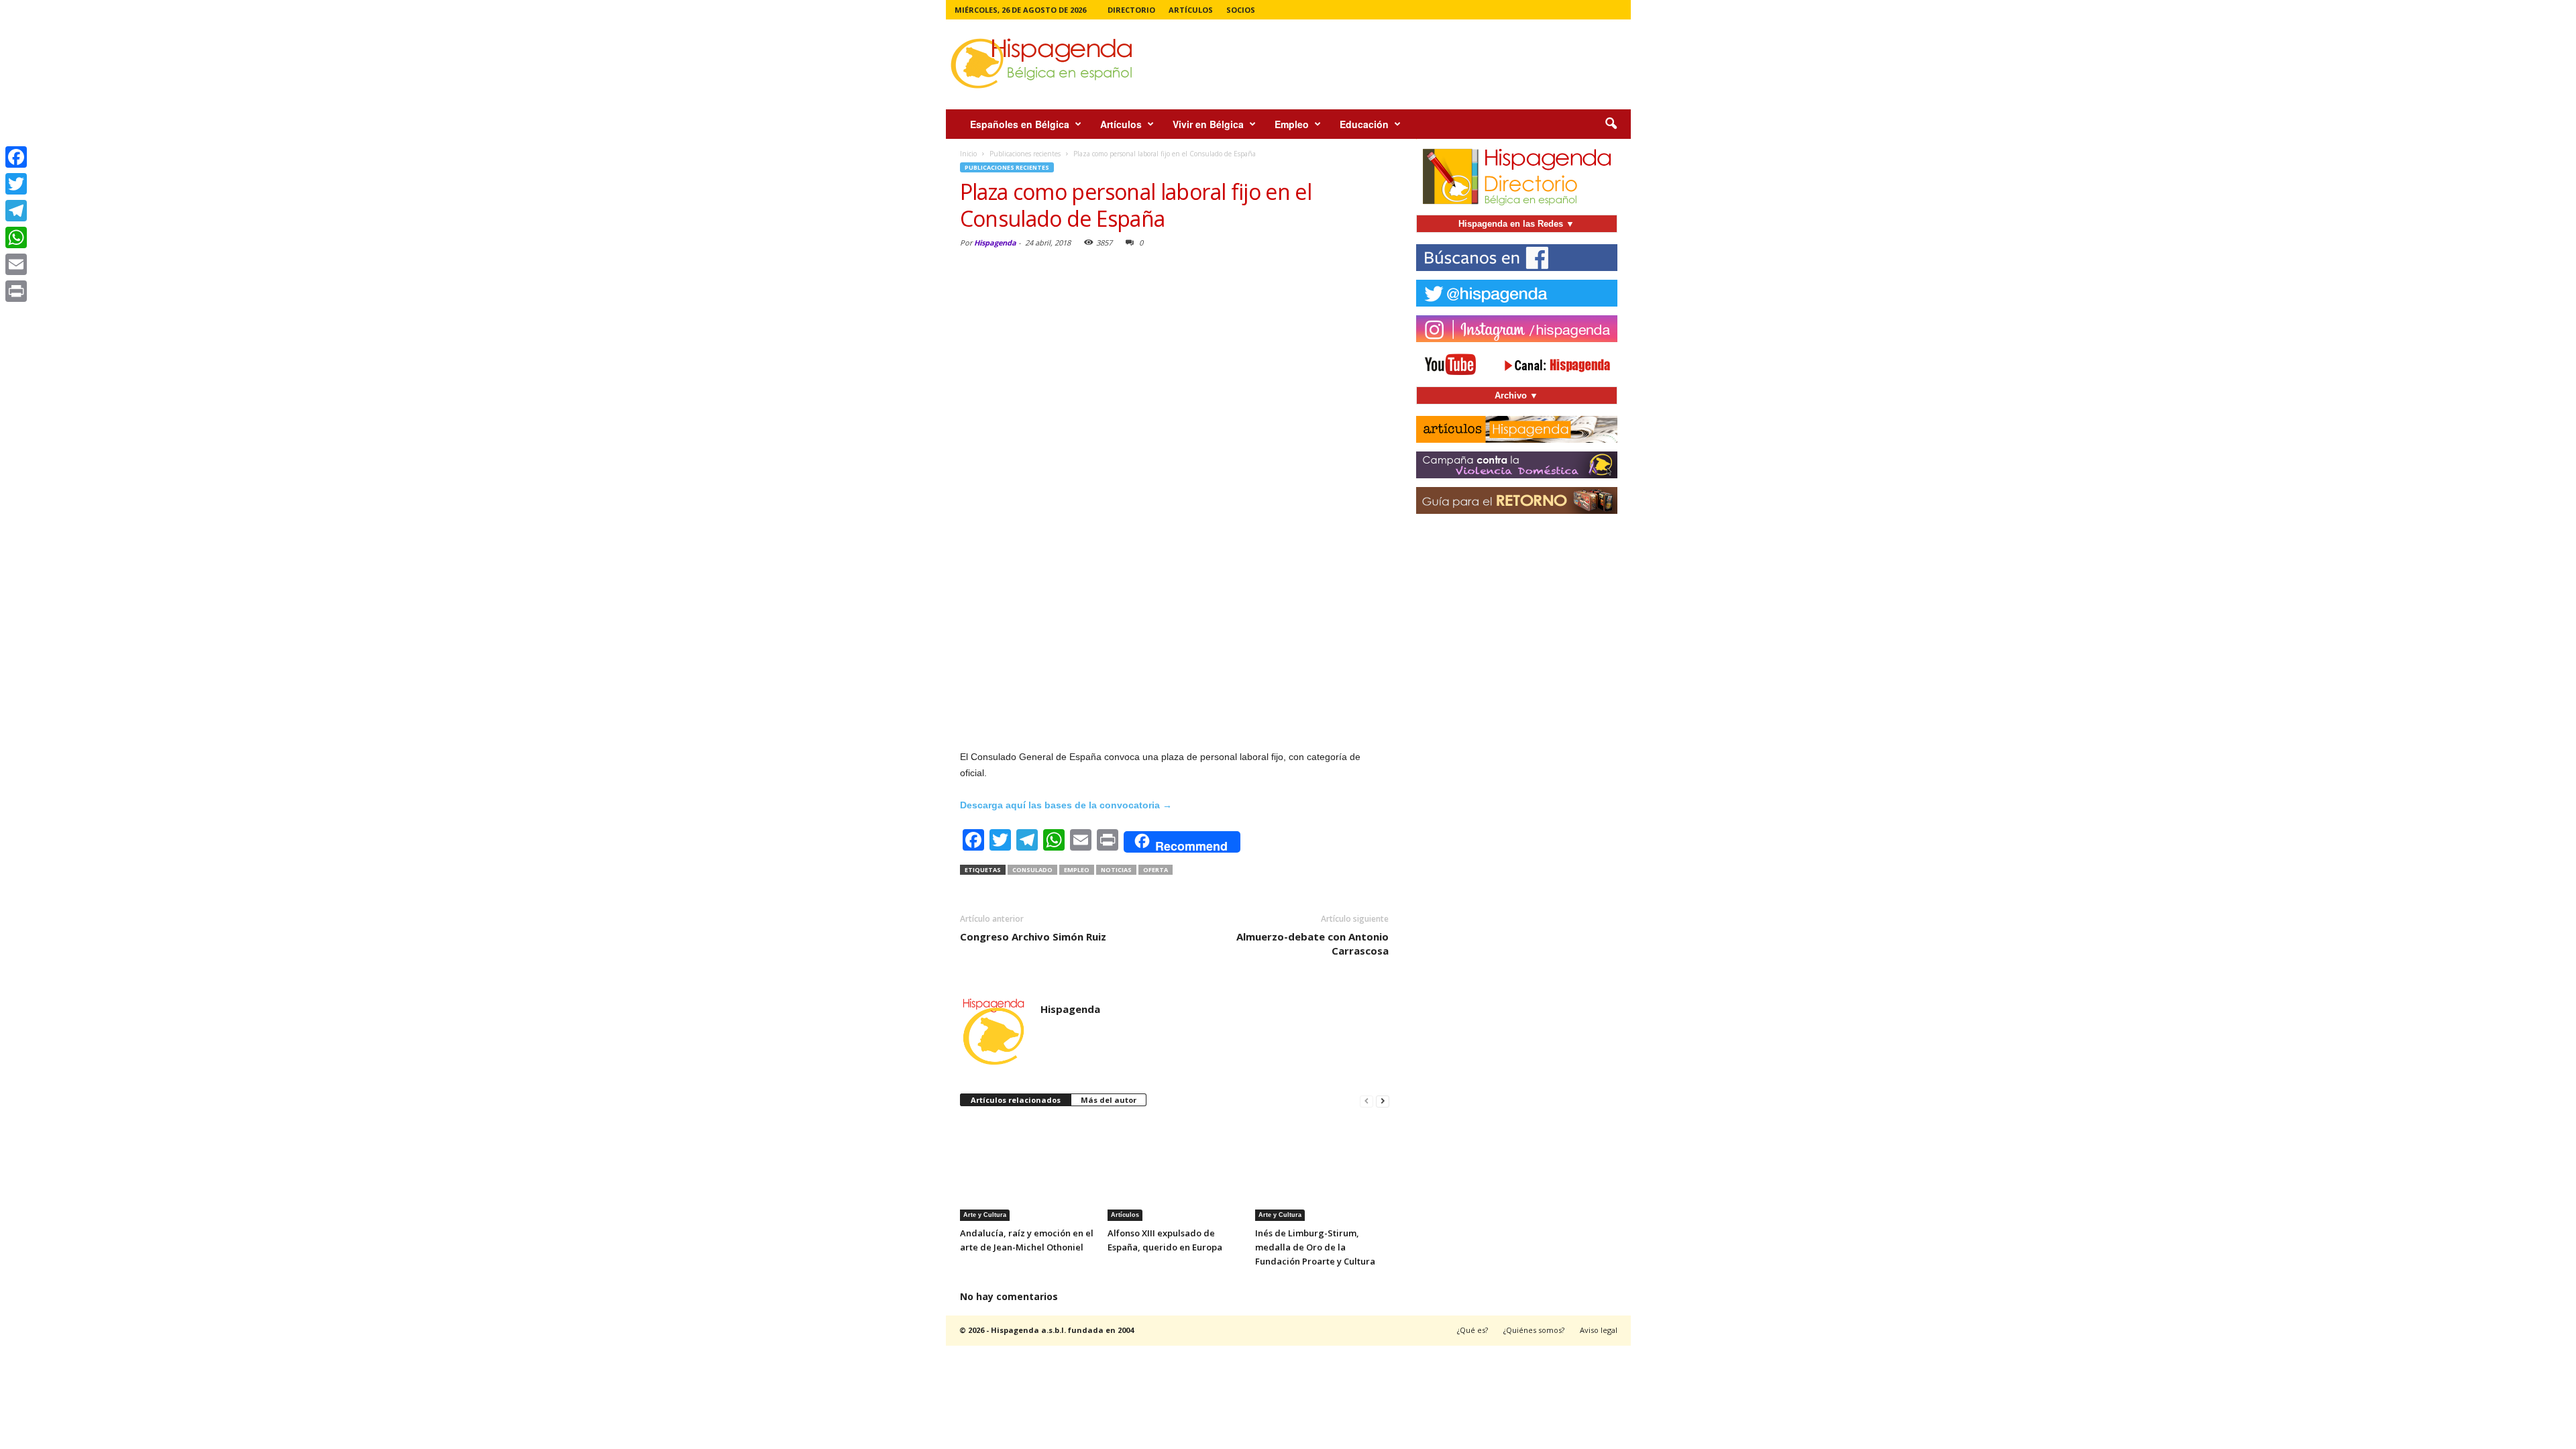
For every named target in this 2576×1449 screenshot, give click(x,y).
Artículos (1191, 10)
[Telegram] (16, 211)
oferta (1156, 870)
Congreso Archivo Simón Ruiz (1033, 936)
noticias (1116, 870)
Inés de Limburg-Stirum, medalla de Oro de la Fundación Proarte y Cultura (1315, 1247)
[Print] (16, 291)
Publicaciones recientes (1007, 167)
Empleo (1292, 124)
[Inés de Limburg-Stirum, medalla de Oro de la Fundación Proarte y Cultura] (1322, 1171)
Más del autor (1109, 1100)
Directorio (1131, 10)
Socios (1241, 10)
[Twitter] (16, 184)
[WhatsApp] (16, 237)
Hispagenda (995, 243)
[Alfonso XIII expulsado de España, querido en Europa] (1175, 1171)
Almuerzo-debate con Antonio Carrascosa (1312, 944)
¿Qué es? (1472, 1330)
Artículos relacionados (1016, 1100)
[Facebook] (16, 157)
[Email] (16, 264)
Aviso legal (1599, 1330)
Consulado (1032, 870)
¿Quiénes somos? (1534, 1330)
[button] (1611, 124)
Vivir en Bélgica (1208, 124)
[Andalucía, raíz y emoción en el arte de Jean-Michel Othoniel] (1027, 1171)
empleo (1077, 870)
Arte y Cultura (985, 1215)
